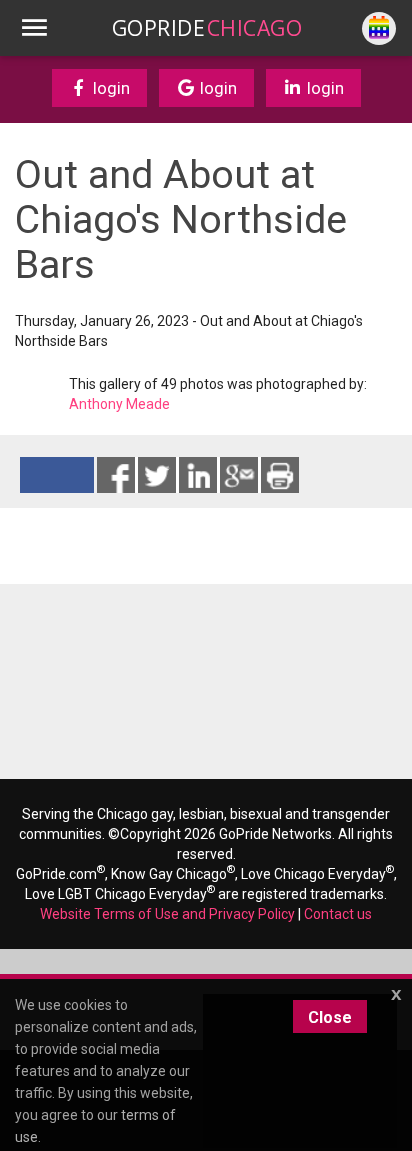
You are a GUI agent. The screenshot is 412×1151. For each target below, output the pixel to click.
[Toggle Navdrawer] (34, 28)
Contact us (338, 914)
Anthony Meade (119, 404)
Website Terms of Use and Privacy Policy (167, 914)
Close (330, 1017)
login (109, 88)
